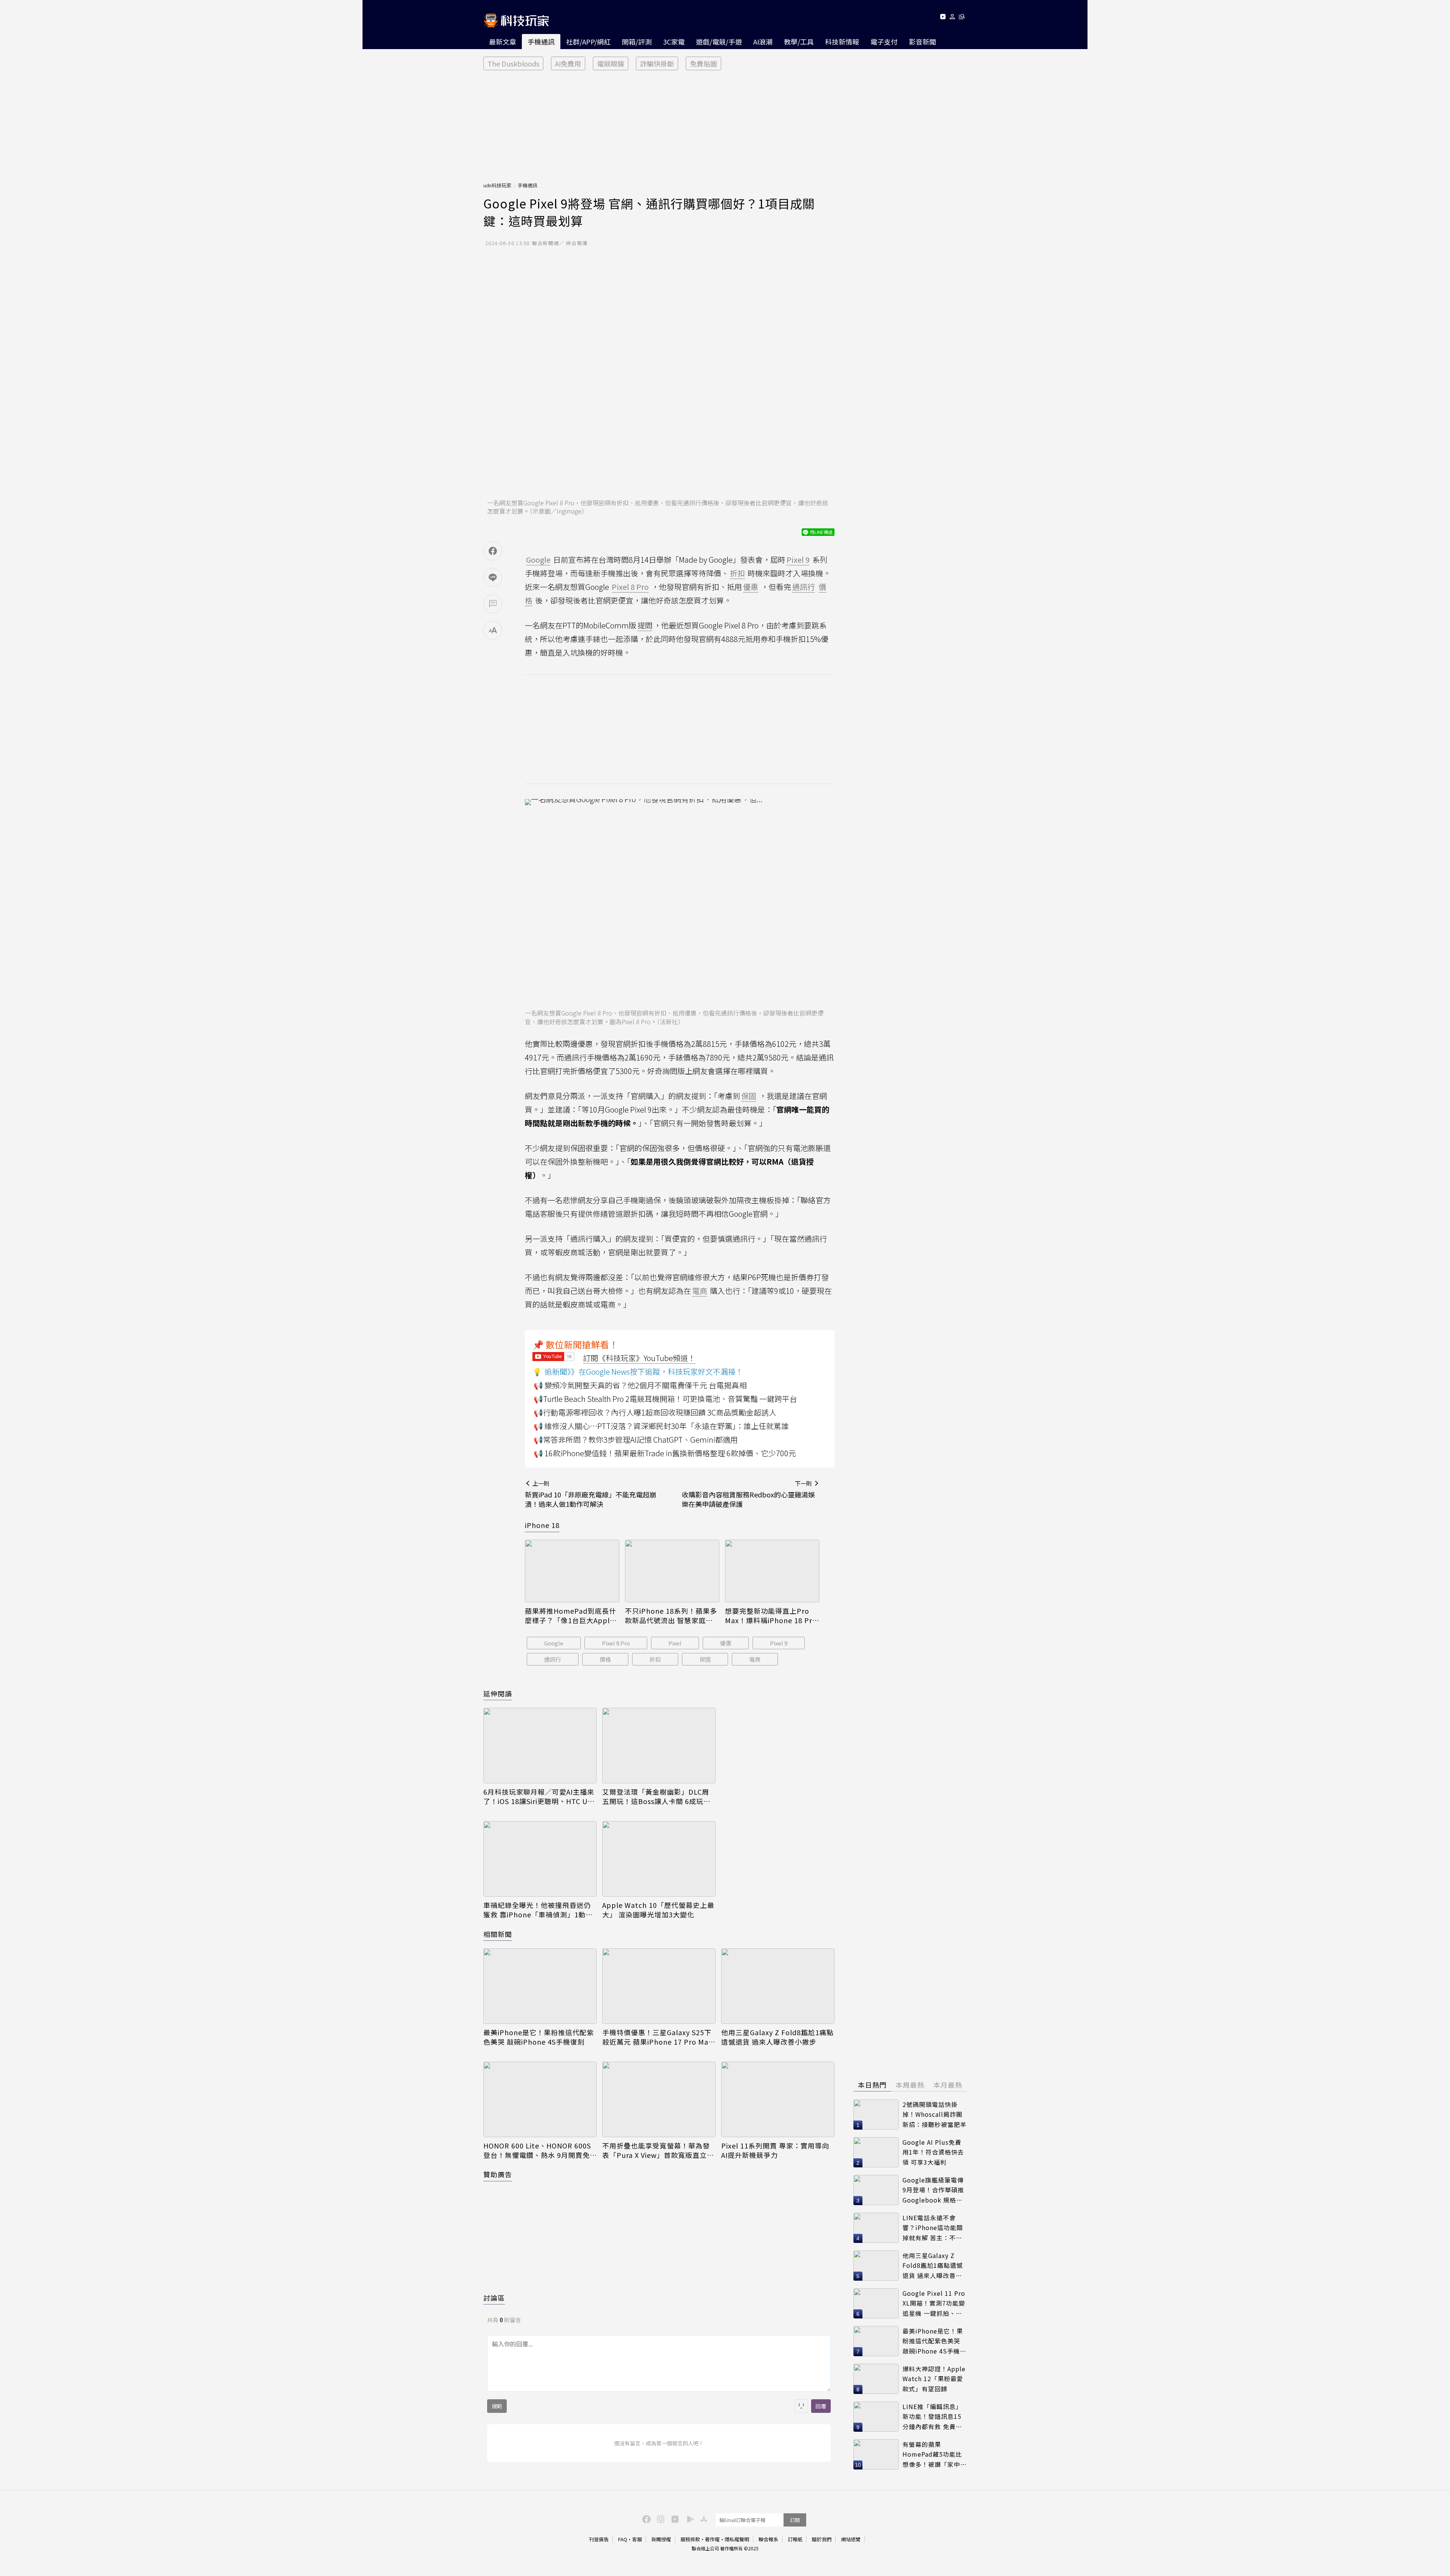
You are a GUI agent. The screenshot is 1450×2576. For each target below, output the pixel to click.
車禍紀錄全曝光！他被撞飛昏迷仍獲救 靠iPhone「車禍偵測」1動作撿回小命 (538, 1910)
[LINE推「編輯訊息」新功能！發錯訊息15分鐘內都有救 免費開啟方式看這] (876, 2417)
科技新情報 (842, 42)
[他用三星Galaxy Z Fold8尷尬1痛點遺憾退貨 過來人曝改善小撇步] (778, 1986)
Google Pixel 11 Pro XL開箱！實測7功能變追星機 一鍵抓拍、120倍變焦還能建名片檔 (934, 2304)
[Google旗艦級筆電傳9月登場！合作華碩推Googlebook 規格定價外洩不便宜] (876, 2190)
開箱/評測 (637, 42)
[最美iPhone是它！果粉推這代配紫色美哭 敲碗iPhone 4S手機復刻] (540, 1986)
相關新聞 (498, 1934)
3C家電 (674, 42)
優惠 (726, 1643)
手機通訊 (541, 42)
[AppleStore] (703, 2519)
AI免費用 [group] (568, 63)
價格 (605, 1659)
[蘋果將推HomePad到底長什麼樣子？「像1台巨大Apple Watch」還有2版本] (572, 1571)
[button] (953, 18)
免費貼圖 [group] (703, 63)
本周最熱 (910, 2085)
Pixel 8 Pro (616, 1643)
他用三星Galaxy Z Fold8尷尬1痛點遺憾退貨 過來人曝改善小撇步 (777, 2037)
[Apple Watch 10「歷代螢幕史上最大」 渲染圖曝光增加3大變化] (659, 1859)
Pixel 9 (779, 1643)
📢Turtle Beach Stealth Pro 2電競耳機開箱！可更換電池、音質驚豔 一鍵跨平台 (665, 1399)
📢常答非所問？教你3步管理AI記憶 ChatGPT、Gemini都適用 (636, 1439)
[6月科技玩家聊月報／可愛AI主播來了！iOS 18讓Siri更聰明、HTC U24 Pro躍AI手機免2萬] (540, 1746)
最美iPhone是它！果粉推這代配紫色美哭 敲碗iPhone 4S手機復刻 (539, 2037)
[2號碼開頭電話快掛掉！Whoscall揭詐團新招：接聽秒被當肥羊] (876, 2115)
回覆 (821, 2406)
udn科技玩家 (497, 185)
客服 (637, 2539)
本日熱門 (872, 2085)
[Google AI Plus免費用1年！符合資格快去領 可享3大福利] (876, 2152)
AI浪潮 (763, 42)
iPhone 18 (542, 1525)
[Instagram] (660, 2519)
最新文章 (503, 42)
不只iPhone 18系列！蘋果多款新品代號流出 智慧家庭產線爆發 (671, 1616)
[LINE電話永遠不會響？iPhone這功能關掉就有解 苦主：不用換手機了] (876, 2228)
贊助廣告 (498, 2174)
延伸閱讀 (498, 1693)
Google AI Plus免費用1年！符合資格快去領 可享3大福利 (933, 2152)
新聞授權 (661, 2539)
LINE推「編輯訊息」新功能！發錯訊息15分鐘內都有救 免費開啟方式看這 (932, 2417)
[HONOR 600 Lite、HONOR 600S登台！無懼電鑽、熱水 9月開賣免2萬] (540, 2099)
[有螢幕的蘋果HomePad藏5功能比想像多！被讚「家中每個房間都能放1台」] (876, 2454)
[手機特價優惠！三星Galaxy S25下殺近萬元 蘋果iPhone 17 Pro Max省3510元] (659, 1986)
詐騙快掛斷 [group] (657, 63)
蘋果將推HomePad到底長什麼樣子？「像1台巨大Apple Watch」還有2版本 (571, 1616)
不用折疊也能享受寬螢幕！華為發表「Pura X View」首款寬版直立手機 (658, 2150)
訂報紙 (795, 2539)
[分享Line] (493, 577)
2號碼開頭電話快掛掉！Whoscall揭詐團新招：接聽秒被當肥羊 (935, 2114)
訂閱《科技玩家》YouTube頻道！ (639, 1358)
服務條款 (690, 2539)
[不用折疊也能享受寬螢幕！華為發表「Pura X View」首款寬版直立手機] (659, 2099)
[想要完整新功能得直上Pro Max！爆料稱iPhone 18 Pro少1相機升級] (772, 1571)
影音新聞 (922, 42)
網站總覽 (851, 2539)
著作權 (712, 2539)
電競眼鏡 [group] (611, 63)
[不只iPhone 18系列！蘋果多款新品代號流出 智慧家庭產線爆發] (672, 1571)
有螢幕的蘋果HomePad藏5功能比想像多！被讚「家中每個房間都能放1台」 (935, 2455)
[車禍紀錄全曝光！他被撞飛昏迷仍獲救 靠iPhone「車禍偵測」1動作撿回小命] (540, 1859)
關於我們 (822, 2539)
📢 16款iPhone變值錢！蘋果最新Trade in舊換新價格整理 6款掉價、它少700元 (665, 1453)
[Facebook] (645, 2519)
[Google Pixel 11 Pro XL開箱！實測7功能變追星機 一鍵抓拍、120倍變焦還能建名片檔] (876, 2303)
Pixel (675, 1643)
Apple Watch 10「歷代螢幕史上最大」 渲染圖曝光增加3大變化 (658, 1910)
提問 (645, 625)
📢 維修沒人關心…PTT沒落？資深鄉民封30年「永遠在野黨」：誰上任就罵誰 (661, 1426)
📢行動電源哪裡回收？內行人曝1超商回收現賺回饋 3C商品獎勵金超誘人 (655, 1412)
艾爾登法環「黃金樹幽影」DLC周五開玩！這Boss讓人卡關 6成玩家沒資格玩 (656, 1797)
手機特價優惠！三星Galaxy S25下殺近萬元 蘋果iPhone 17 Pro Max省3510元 (657, 2037)
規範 (497, 2406)
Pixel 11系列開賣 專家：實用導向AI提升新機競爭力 (775, 2150)
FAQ (623, 2539)
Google (554, 1643)
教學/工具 (799, 42)
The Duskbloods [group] (513, 63)
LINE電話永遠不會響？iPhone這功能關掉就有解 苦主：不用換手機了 (933, 2228)
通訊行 (553, 1659)
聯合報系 (768, 2539)
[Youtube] (943, 18)
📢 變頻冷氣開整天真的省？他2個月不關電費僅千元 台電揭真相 (640, 1385)
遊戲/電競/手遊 (719, 42)
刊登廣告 (599, 2539)
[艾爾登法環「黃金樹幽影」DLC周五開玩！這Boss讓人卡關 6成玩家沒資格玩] (659, 1746)
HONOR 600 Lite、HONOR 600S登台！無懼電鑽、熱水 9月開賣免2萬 (539, 2150)
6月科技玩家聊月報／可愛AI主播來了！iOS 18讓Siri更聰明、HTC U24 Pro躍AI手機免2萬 (540, 1797)
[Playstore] (688, 2519)
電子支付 (884, 42)
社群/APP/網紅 (588, 42)
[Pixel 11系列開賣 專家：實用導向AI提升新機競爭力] (778, 2099)
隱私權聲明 (737, 2539)
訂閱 (795, 2520)
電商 (755, 1659)
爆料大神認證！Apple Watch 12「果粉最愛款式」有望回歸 (934, 2379)
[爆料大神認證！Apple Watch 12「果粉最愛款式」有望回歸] (876, 2379)
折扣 (655, 1659)
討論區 (494, 2298)
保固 (705, 1659)
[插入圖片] (801, 2406)
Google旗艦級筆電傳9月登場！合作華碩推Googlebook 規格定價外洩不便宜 (933, 2190)
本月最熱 (948, 2085)
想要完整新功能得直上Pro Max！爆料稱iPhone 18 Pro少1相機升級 (771, 1616)
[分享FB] (493, 551)
